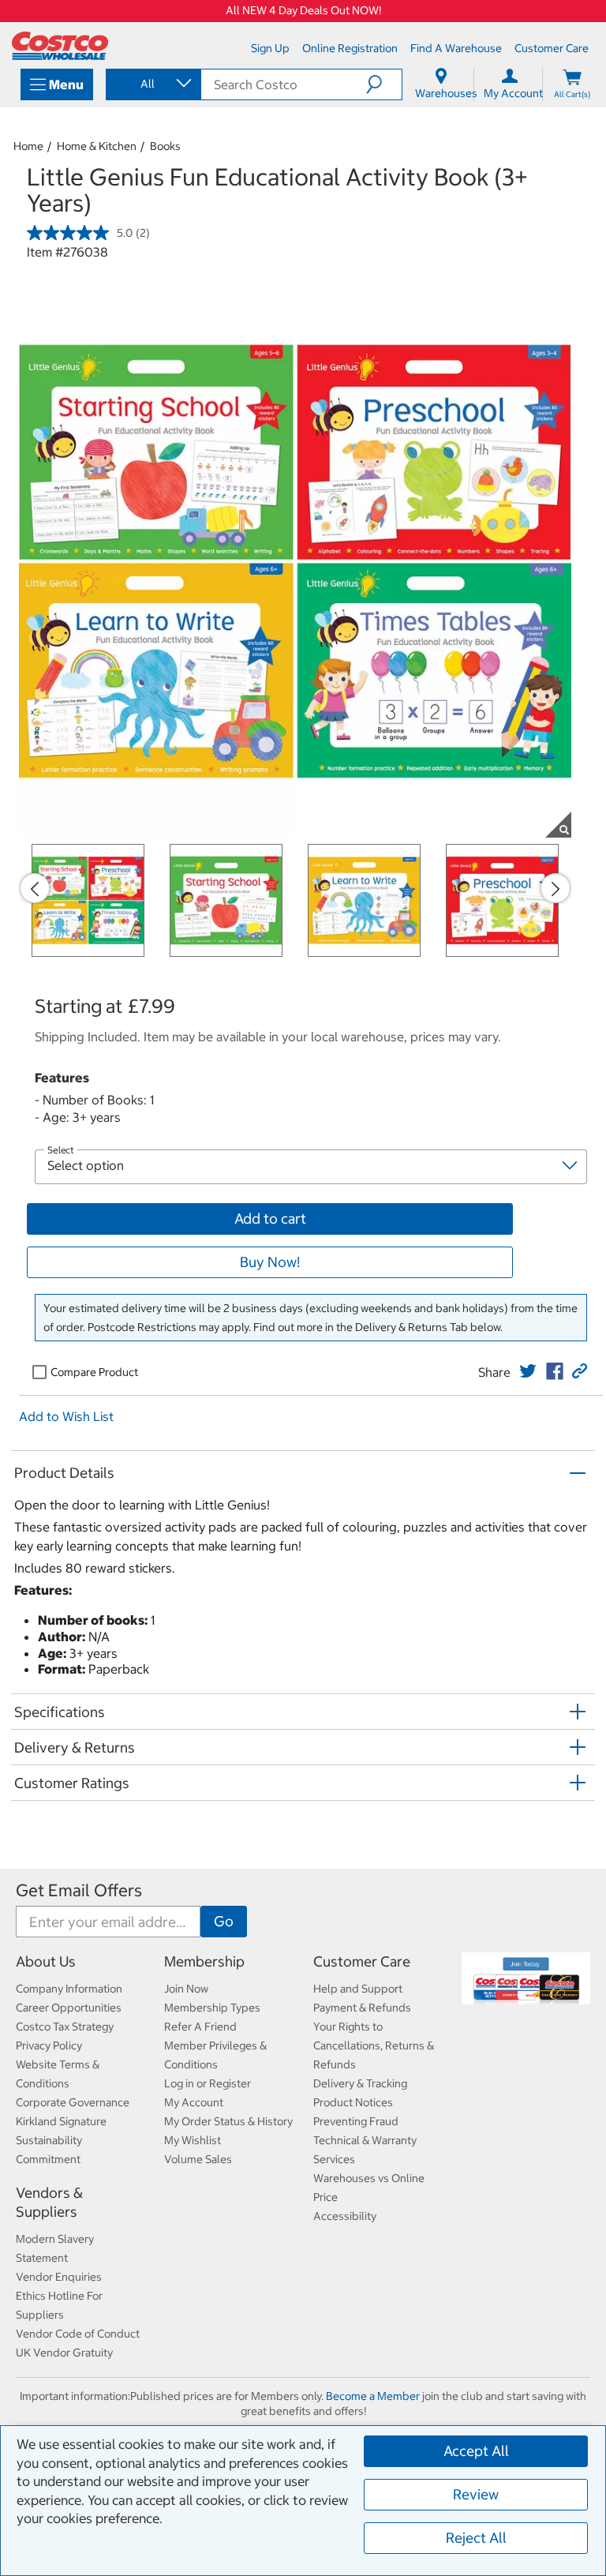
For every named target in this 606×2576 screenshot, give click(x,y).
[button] (384, 84)
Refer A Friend (200, 2027)
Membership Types (212, 2008)
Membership (204, 1961)
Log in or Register (208, 2083)
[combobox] (152, 84)
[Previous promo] (35, 888)
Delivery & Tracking (360, 2083)
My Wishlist (193, 2140)
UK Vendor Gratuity (64, 2353)
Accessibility (345, 2216)
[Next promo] (555, 888)
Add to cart (270, 1219)
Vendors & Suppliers (49, 2202)
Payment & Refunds (362, 2008)
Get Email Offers (79, 1890)
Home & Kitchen (97, 146)
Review (476, 2494)
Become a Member (373, 2396)
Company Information (69, 1989)
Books (165, 146)
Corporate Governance (73, 2102)
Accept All (476, 2451)
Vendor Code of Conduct (78, 2334)
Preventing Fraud (356, 2121)
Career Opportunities (69, 2008)
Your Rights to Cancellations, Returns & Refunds (374, 2045)
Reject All (476, 2538)
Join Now (186, 1989)
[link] (528, 1371)
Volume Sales (198, 2159)
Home (28, 146)
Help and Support (358, 1989)
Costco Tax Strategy (65, 2027)
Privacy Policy (49, 2045)
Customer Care (362, 1961)
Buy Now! (270, 1262)
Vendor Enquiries (59, 2277)
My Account (194, 2102)
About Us (46, 1961)
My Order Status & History (228, 2121)
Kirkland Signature (61, 2121)
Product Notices (353, 2102)
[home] (60, 46)
